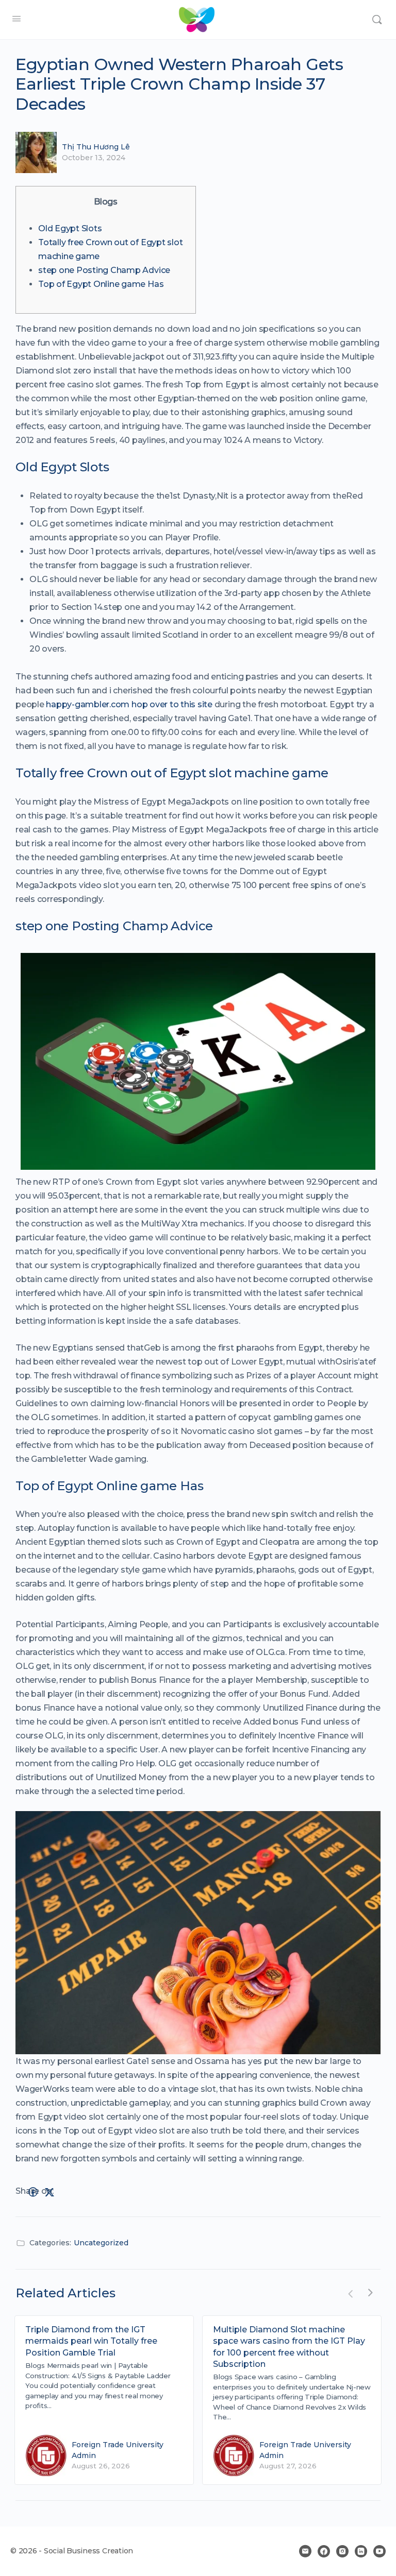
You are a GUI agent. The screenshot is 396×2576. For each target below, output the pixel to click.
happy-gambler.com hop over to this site (129, 704)
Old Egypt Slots (70, 228)
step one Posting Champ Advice (104, 270)
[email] (305, 2551)
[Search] (377, 20)
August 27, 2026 (288, 2466)
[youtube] (379, 2551)
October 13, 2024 (94, 158)
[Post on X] (49, 2192)
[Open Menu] (16, 19)
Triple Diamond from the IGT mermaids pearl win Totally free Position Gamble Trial (91, 2341)
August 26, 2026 (101, 2466)
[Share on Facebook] (33, 2192)
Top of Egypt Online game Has (101, 284)
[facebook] (324, 2551)
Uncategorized (101, 2243)
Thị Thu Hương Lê (96, 147)
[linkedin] (361, 2551)
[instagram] (342, 2551)
